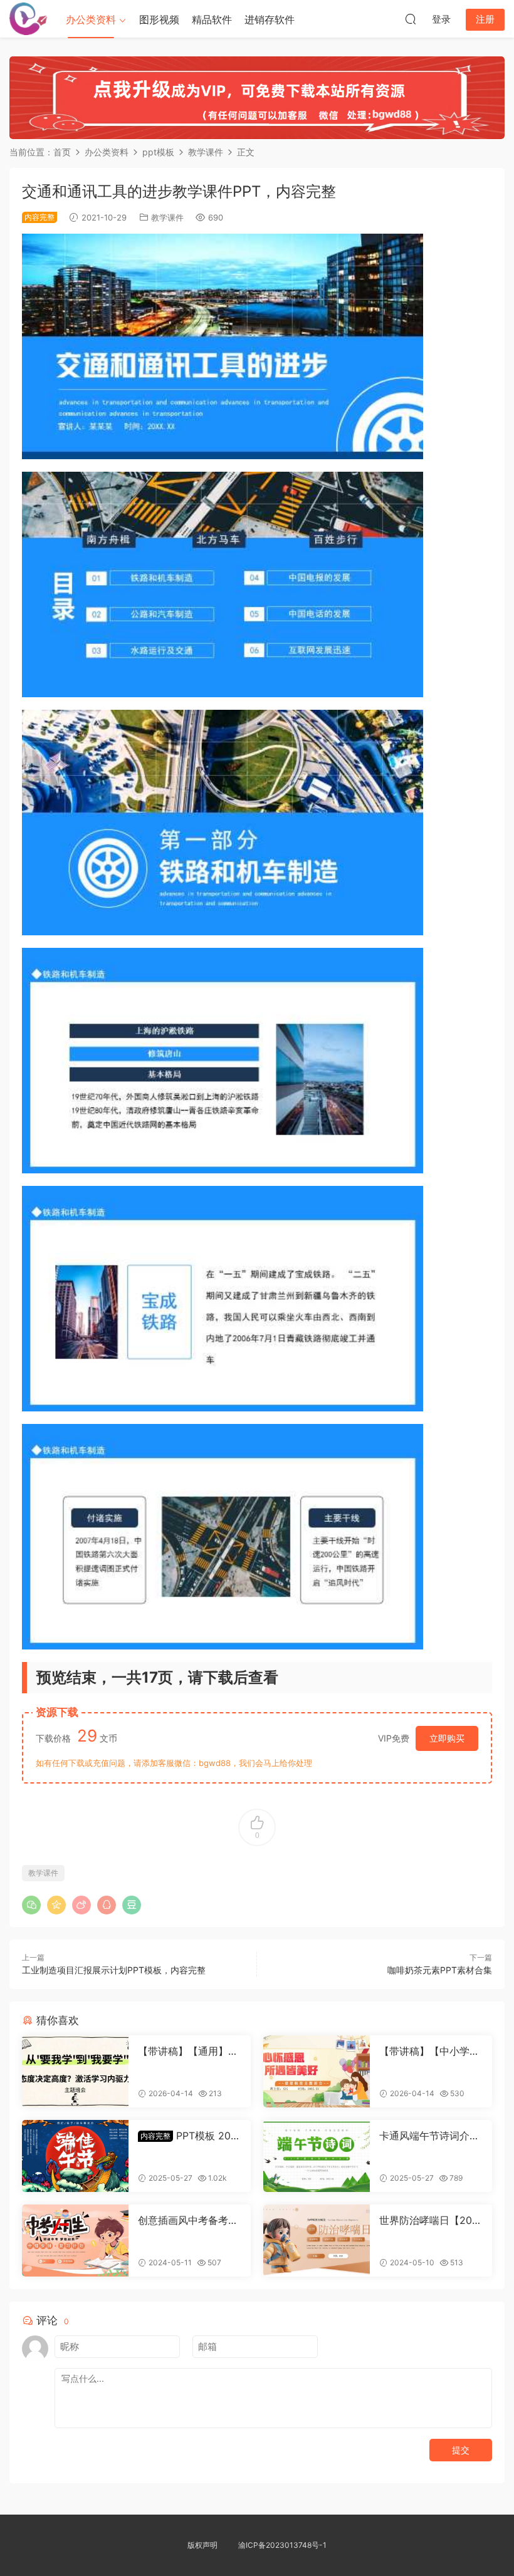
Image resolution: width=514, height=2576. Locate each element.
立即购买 (447, 1738)
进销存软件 (270, 19)
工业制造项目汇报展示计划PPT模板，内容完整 (114, 1970)
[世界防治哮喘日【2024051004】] (317, 2241)
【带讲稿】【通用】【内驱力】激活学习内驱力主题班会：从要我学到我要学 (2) (188, 2051)
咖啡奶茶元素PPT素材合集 (440, 1970)
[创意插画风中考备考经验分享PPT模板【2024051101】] (75, 2241)
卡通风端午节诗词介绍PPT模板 (429, 2136)
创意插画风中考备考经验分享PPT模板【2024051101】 (188, 2220)
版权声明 (202, 2545)
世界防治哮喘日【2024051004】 (429, 2220)
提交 (461, 2450)
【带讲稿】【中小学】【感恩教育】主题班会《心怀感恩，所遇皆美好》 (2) (429, 2051)
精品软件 (212, 19)
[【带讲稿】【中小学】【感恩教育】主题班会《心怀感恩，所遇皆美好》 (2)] (317, 2071)
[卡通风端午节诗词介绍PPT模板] (317, 2156)
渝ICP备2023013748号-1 (282, 2545)
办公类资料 (91, 19)
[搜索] (411, 19)
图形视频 (159, 19)
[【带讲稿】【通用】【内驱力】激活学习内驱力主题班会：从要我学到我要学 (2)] (75, 2071)
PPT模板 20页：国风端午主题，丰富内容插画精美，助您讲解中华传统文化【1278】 (188, 2136)
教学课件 (167, 217)
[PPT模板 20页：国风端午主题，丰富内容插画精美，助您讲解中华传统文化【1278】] (75, 2156)
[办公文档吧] (28, 19)
